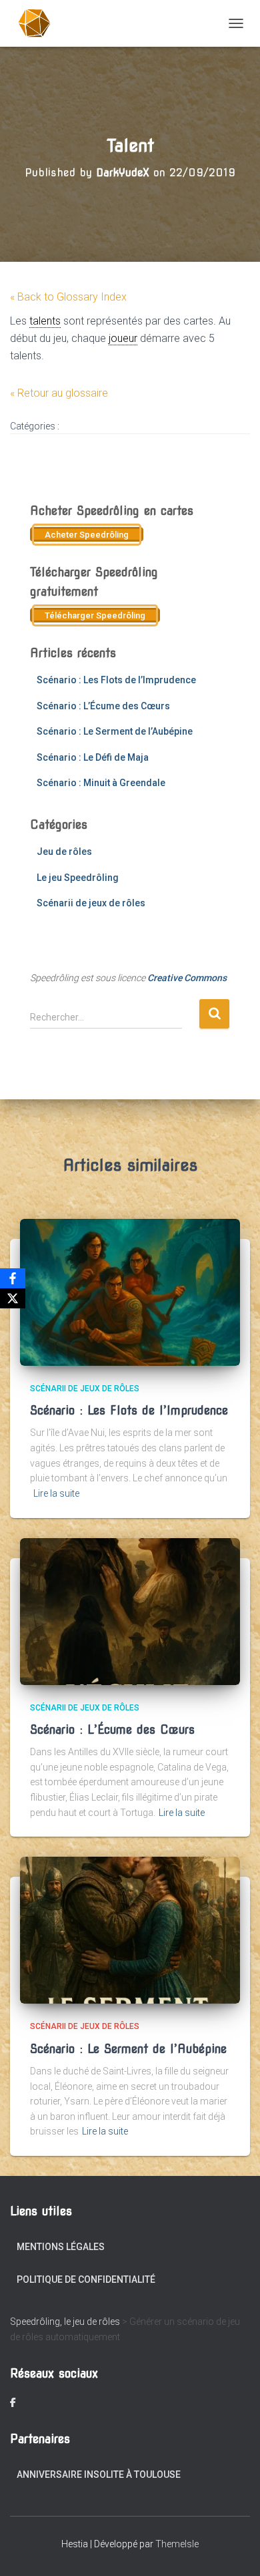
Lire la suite (56, 1493)
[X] (13, 1298)
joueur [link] (123, 338)
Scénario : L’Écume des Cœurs (103, 706)
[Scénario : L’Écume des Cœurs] (130, 1610)
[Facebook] (13, 1278)
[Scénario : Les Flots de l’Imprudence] (130, 1291)
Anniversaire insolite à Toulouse (99, 2474)
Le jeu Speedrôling (78, 878)
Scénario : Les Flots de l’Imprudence (116, 680)
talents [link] (45, 321)
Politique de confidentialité (86, 2279)
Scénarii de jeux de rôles (91, 903)
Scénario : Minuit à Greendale (101, 783)
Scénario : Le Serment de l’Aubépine (115, 731)
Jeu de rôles (64, 852)
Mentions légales (61, 2247)
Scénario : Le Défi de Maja (93, 757)
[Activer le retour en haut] (234, 2549)
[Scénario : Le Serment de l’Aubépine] (130, 1929)
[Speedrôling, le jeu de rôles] (40, 23)
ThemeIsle (177, 2544)
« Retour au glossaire (59, 393)
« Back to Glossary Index (68, 297)
